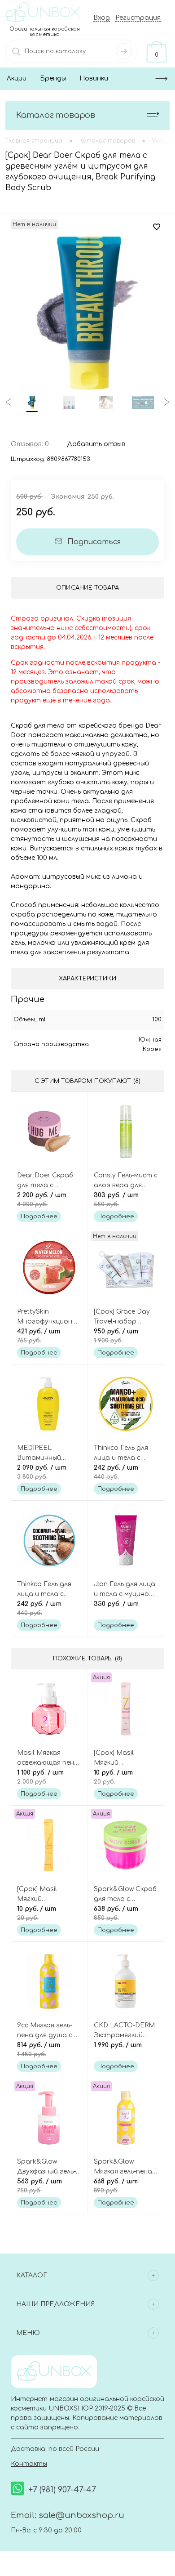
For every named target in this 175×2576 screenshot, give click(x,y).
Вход (102, 18)
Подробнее (39, 1216)
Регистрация (138, 18)
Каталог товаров (56, 115)
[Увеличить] (87, 313)
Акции (17, 78)
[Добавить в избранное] (157, 227)
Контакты (29, 2464)
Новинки (94, 78)
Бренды (53, 78)
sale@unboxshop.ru (81, 2515)
